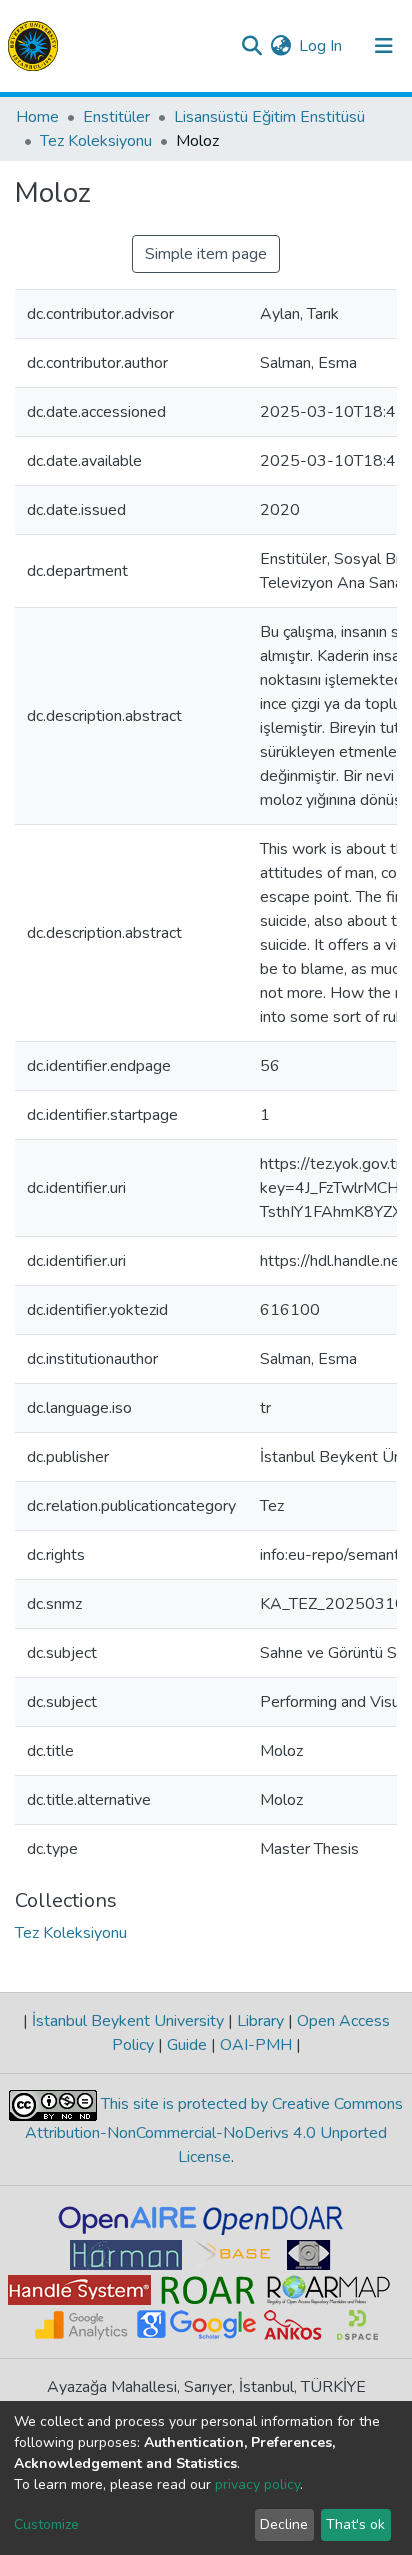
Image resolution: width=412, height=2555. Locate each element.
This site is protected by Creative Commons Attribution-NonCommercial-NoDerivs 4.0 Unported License (214, 2130)
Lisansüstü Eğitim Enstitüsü (269, 117)
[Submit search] (251, 46)
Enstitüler (116, 117)
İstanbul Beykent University (128, 2021)
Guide (187, 2045)
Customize (46, 2524)
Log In (321, 46)
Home (37, 117)
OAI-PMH (256, 2045)
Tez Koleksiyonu (96, 141)
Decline (284, 2524)
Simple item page (206, 254)
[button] (280, 46)
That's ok (355, 2524)
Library (260, 2021)
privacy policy (257, 2484)
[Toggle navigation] (384, 46)
